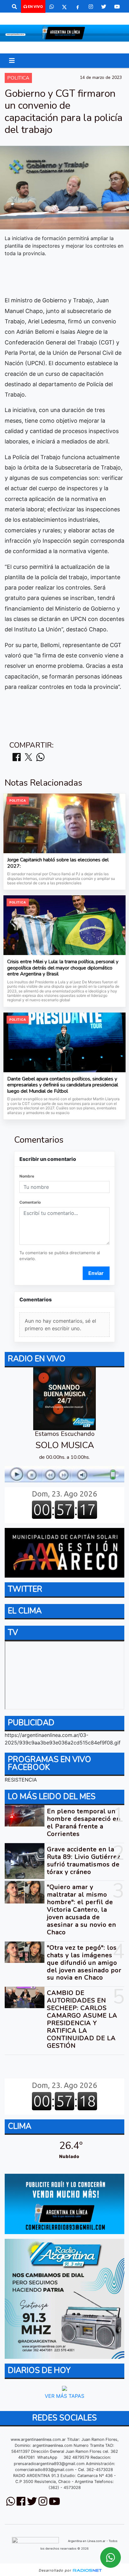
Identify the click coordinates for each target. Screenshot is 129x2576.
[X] (64, 7)
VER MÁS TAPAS (64, 2396)
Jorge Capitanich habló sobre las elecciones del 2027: (58, 863)
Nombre (27, 1176)
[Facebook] (78, 7)
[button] (14, 7)
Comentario (30, 1202)
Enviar (96, 1273)
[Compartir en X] (28, 758)
